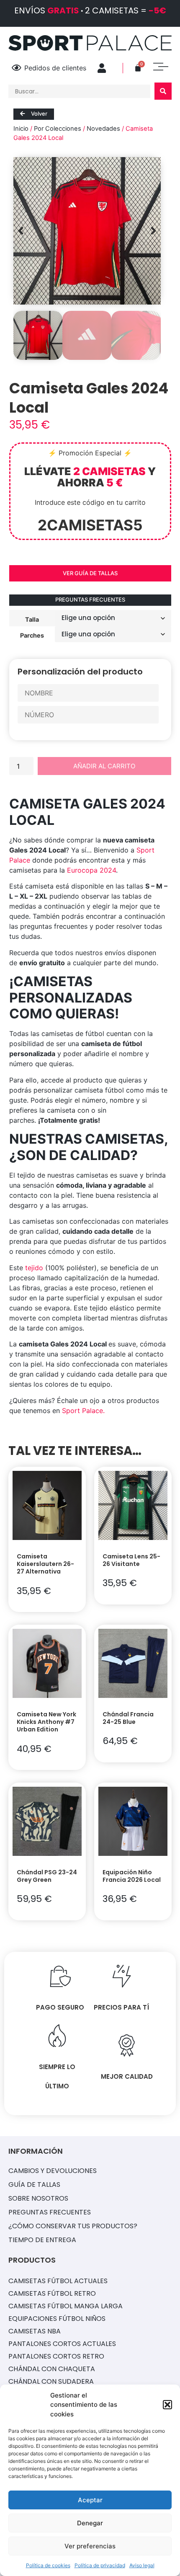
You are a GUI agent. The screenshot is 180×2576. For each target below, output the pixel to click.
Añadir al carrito (104, 766)
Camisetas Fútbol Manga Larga (66, 2306)
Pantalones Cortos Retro (56, 2356)
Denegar (90, 2523)
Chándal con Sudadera (51, 2381)
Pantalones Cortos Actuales (62, 2344)
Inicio (21, 129)
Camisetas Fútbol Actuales (58, 2281)
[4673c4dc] (87, 231)
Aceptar (90, 2500)
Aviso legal (142, 2565)
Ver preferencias (90, 2546)
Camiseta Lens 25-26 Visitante (131, 1560)
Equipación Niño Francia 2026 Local (132, 1876)
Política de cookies (48, 2565)
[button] (167, 2405)
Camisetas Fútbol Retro (52, 2293)
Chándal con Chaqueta (52, 2369)
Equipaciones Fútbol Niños (57, 2319)
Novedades (103, 129)
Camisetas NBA (35, 2331)
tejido (34, 1268)
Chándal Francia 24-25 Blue (128, 1718)
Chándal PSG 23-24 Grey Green (47, 1876)
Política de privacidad (100, 2565)
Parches (32, 635)
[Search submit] (163, 91)
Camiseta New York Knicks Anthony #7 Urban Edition (46, 1722)
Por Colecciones (58, 129)
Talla (32, 619)
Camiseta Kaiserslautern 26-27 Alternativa (45, 1564)
